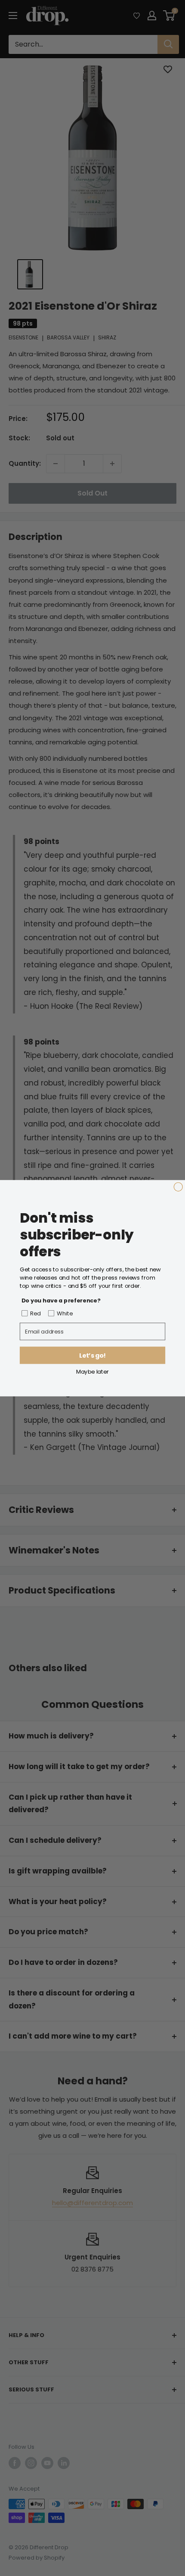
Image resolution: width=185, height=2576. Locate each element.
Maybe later (92, 1371)
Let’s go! (92, 1355)
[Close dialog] (178, 1186)
